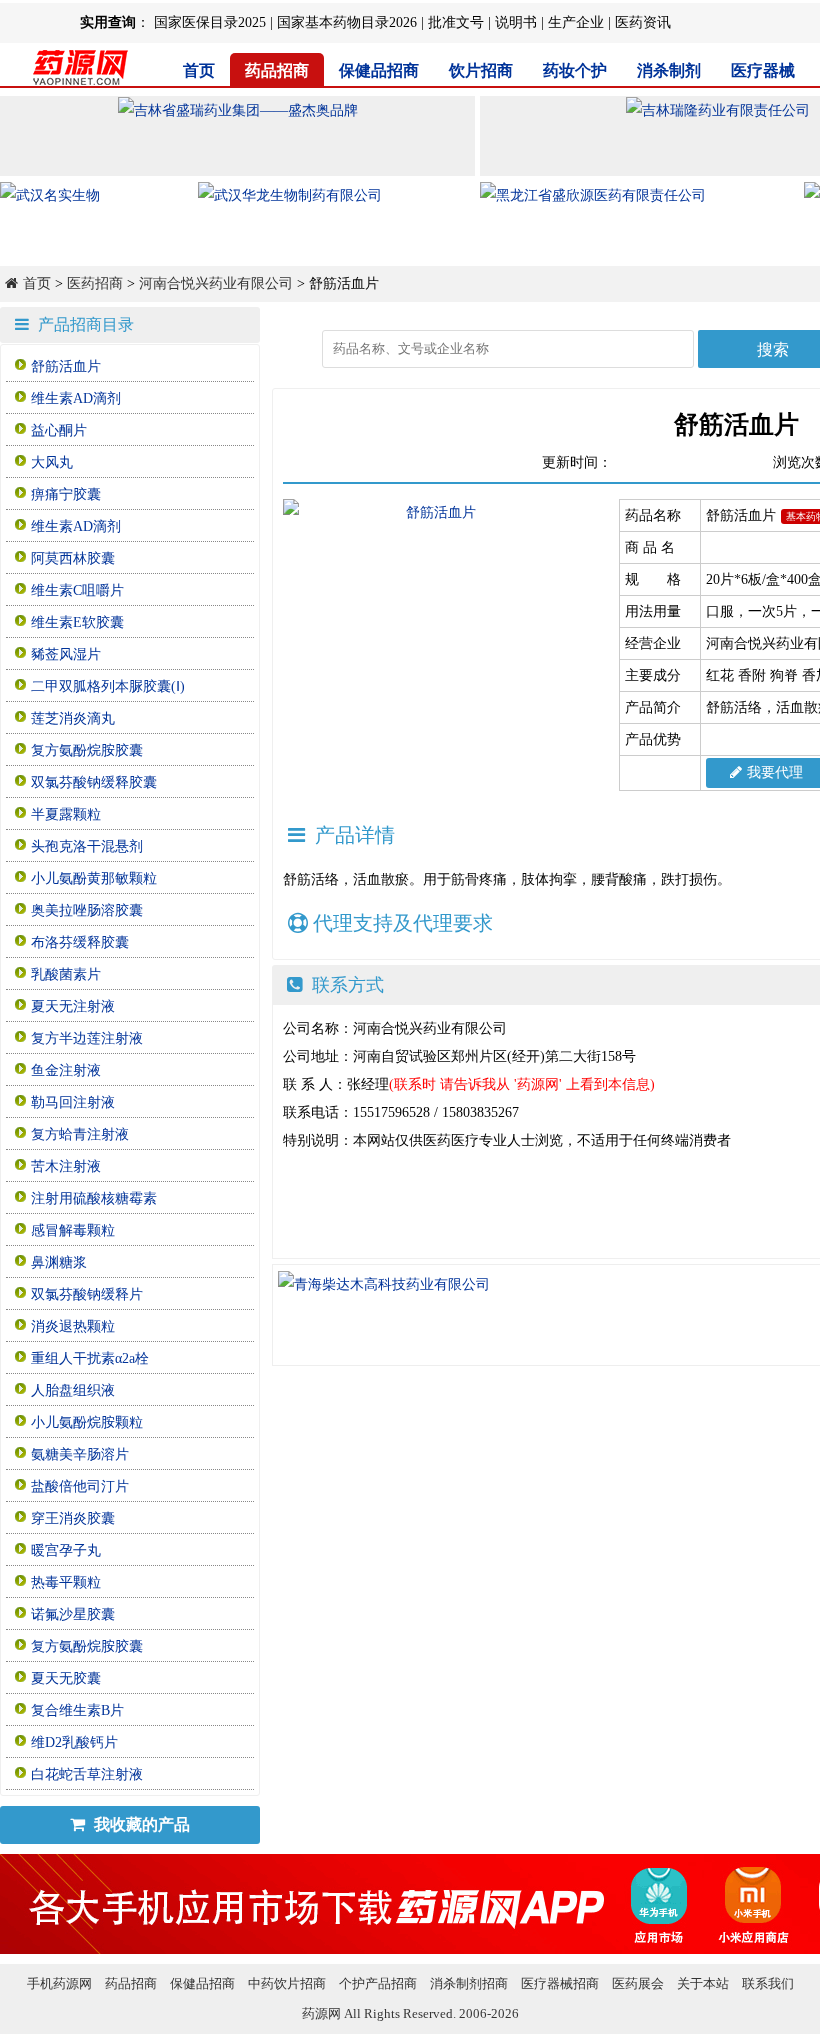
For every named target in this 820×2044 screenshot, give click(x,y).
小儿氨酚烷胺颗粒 (87, 1422)
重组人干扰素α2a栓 (90, 1358)
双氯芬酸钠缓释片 (87, 1294)
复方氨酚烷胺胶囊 (87, 750)
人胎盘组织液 (73, 1390)
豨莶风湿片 (66, 654)
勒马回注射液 (73, 1102)
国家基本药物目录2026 (347, 22)
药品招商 (277, 70)
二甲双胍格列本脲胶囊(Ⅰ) (108, 686)
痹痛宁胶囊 (66, 494)
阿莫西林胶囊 (73, 558)
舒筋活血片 (66, 366)
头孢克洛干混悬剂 (87, 846)
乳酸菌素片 (66, 974)
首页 (199, 70)
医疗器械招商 (560, 1983)
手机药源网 (59, 1983)
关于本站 (703, 1983)
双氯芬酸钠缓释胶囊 (94, 782)
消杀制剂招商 (469, 1983)
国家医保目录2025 (210, 22)
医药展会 (638, 1983)
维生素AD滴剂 (76, 398)
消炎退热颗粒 (73, 1326)
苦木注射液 (66, 1166)
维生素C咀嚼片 (77, 590)
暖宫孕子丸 (66, 1550)
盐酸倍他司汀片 (80, 1486)
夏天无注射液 (73, 1006)
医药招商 (95, 283)
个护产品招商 (378, 1983)
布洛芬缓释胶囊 (80, 942)
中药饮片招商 (287, 1983)
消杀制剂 (669, 70)
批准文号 (456, 22)
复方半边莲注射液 (87, 1038)
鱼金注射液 (66, 1070)
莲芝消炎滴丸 (73, 718)
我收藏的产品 (140, 1824)
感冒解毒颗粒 (73, 1230)
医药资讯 (643, 22)
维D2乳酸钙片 (74, 1742)
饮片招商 (481, 70)
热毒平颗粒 (66, 1582)
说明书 (516, 22)
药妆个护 (575, 70)
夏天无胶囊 (66, 1678)
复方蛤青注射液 (80, 1134)
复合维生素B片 (77, 1710)
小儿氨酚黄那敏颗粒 (94, 878)
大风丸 (52, 462)
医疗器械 (763, 70)
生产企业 (576, 22)
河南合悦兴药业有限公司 (216, 283)
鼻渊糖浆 (59, 1262)
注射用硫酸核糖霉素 (94, 1198)
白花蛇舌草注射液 (87, 1774)
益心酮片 (59, 430)
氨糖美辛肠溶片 (80, 1454)
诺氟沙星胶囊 (73, 1614)
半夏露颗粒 (66, 814)
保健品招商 (379, 70)
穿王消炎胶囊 (73, 1518)
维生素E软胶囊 (77, 622)
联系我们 (768, 1983)
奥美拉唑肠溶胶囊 (87, 910)
